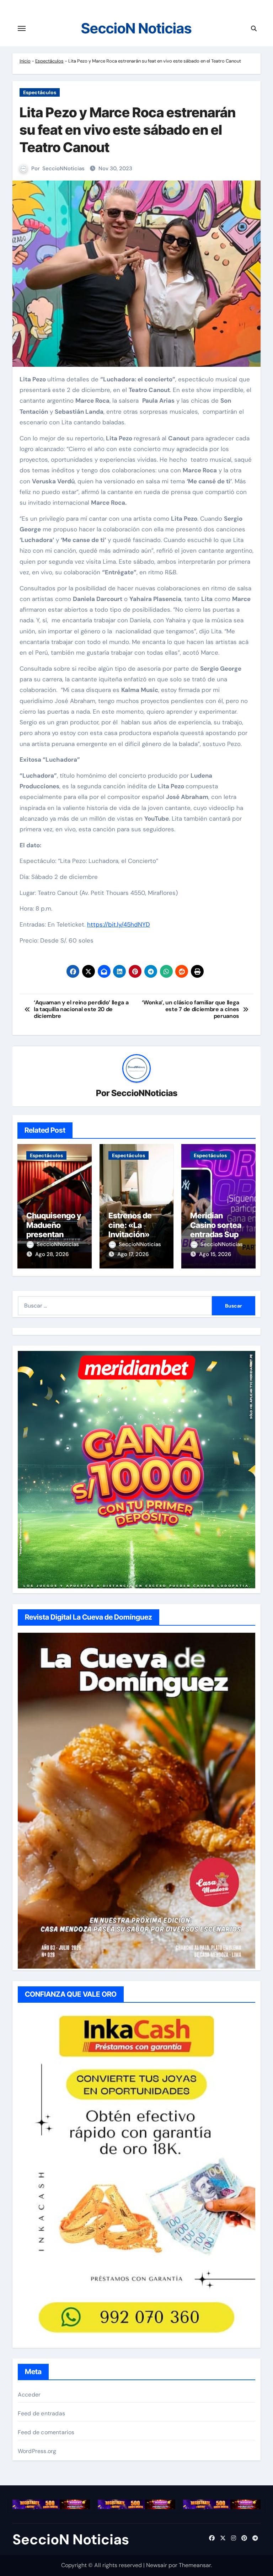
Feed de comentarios (46, 2432)
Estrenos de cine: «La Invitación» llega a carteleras (130, 1234)
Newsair (157, 2565)
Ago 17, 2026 (133, 1254)
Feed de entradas (41, 2413)
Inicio (25, 61)
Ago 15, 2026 (215, 1254)
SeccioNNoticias (63, 168)
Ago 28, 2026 (52, 1254)
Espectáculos (49, 61)
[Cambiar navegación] (22, 28)
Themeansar (195, 2565)
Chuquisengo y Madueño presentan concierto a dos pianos (54, 1234)
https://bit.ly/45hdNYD (119, 924)
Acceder (29, 2395)
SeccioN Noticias (136, 28)
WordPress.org (37, 2451)
